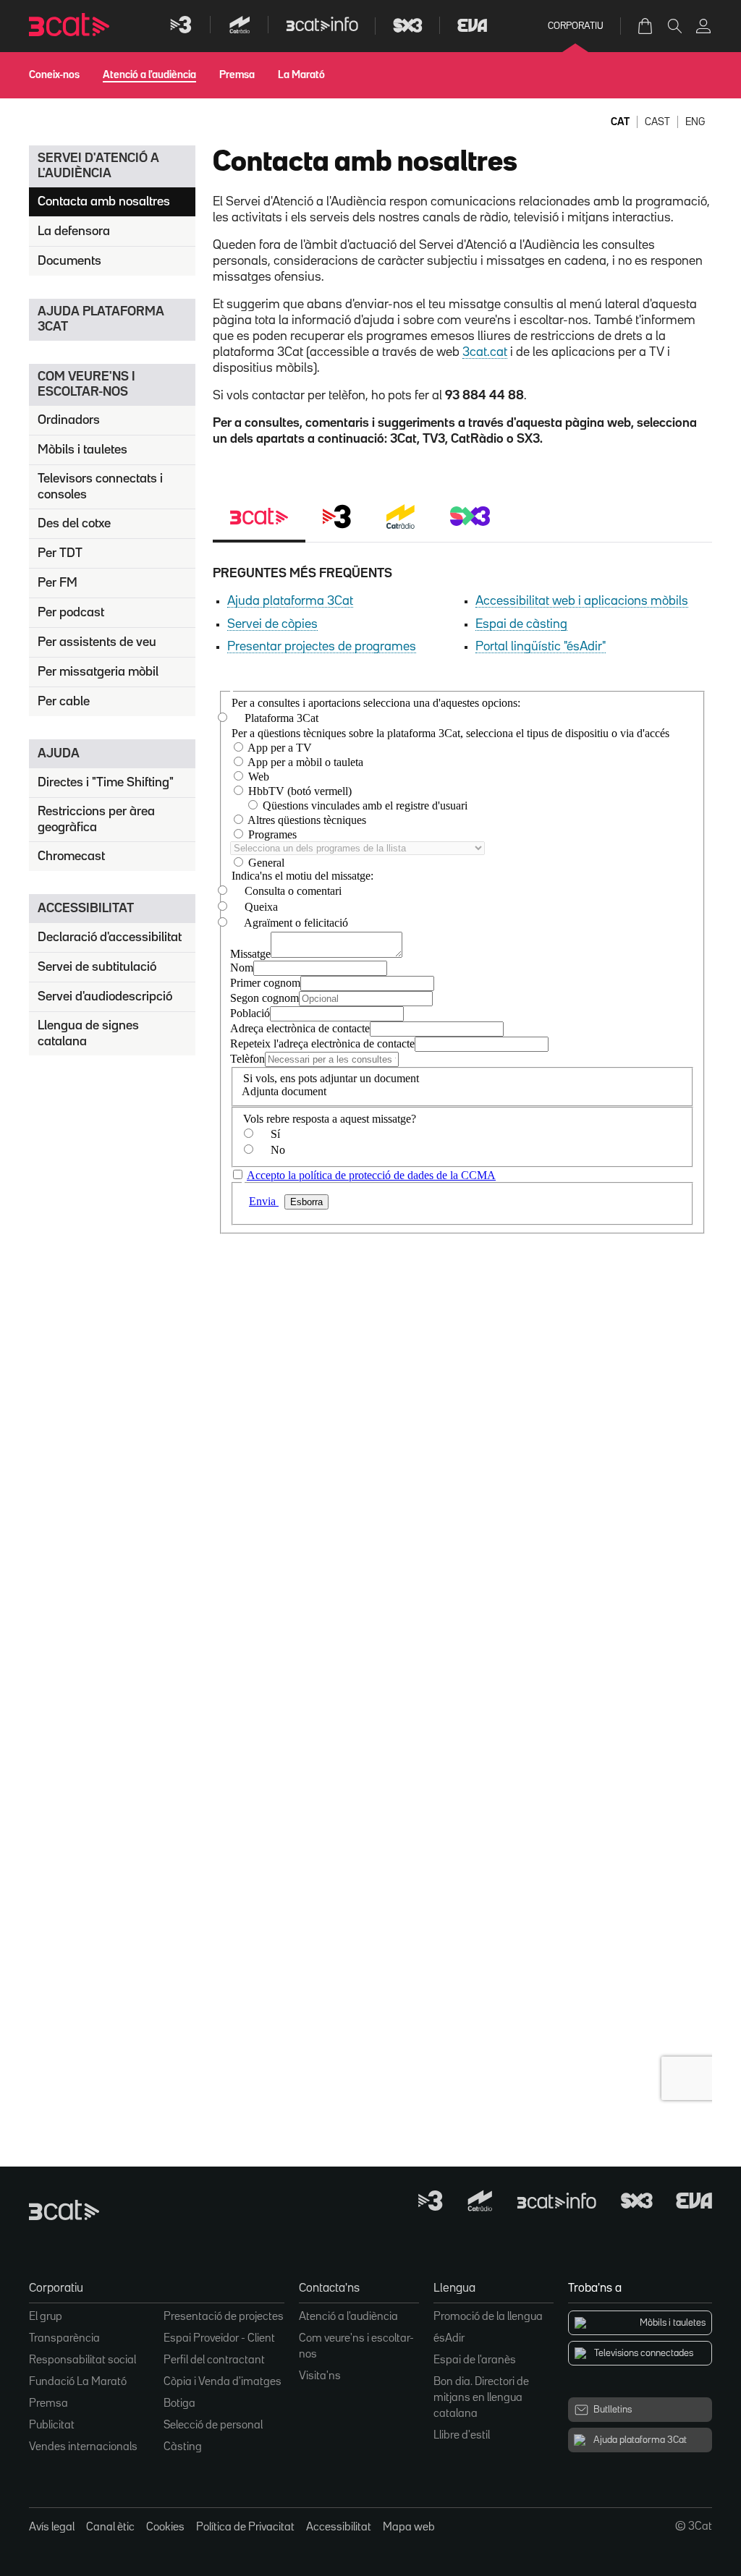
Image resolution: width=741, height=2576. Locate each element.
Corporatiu (576, 26)
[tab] (259, 518)
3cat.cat (485, 352)
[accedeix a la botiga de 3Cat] (646, 26)
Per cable (64, 702)
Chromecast (71, 856)
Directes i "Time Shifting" (106, 783)
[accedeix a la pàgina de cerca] (674, 26)
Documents (69, 261)
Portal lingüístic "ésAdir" (541, 647)
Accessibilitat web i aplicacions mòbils (582, 601)
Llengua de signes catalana (88, 1034)
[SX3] (470, 518)
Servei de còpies (272, 624)
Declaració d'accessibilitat (110, 938)
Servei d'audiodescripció (105, 997)
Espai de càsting (521, 624)
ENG (695, 122)
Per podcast (71, 613)
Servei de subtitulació (97, 967)
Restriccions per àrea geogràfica (96, 820)
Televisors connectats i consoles (100, 487)
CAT (620, 122)
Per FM (58, 583)
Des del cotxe (74, 524)
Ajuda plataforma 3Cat (290, 601)
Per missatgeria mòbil (98, 672)
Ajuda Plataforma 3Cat (101, 319)
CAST (657, 122)
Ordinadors (69, 420)
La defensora (74, 231)
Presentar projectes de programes (322, 647)
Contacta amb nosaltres (104, 202)
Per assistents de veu (97, 642)
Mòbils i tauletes (82, 450)
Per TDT (60, 553)
